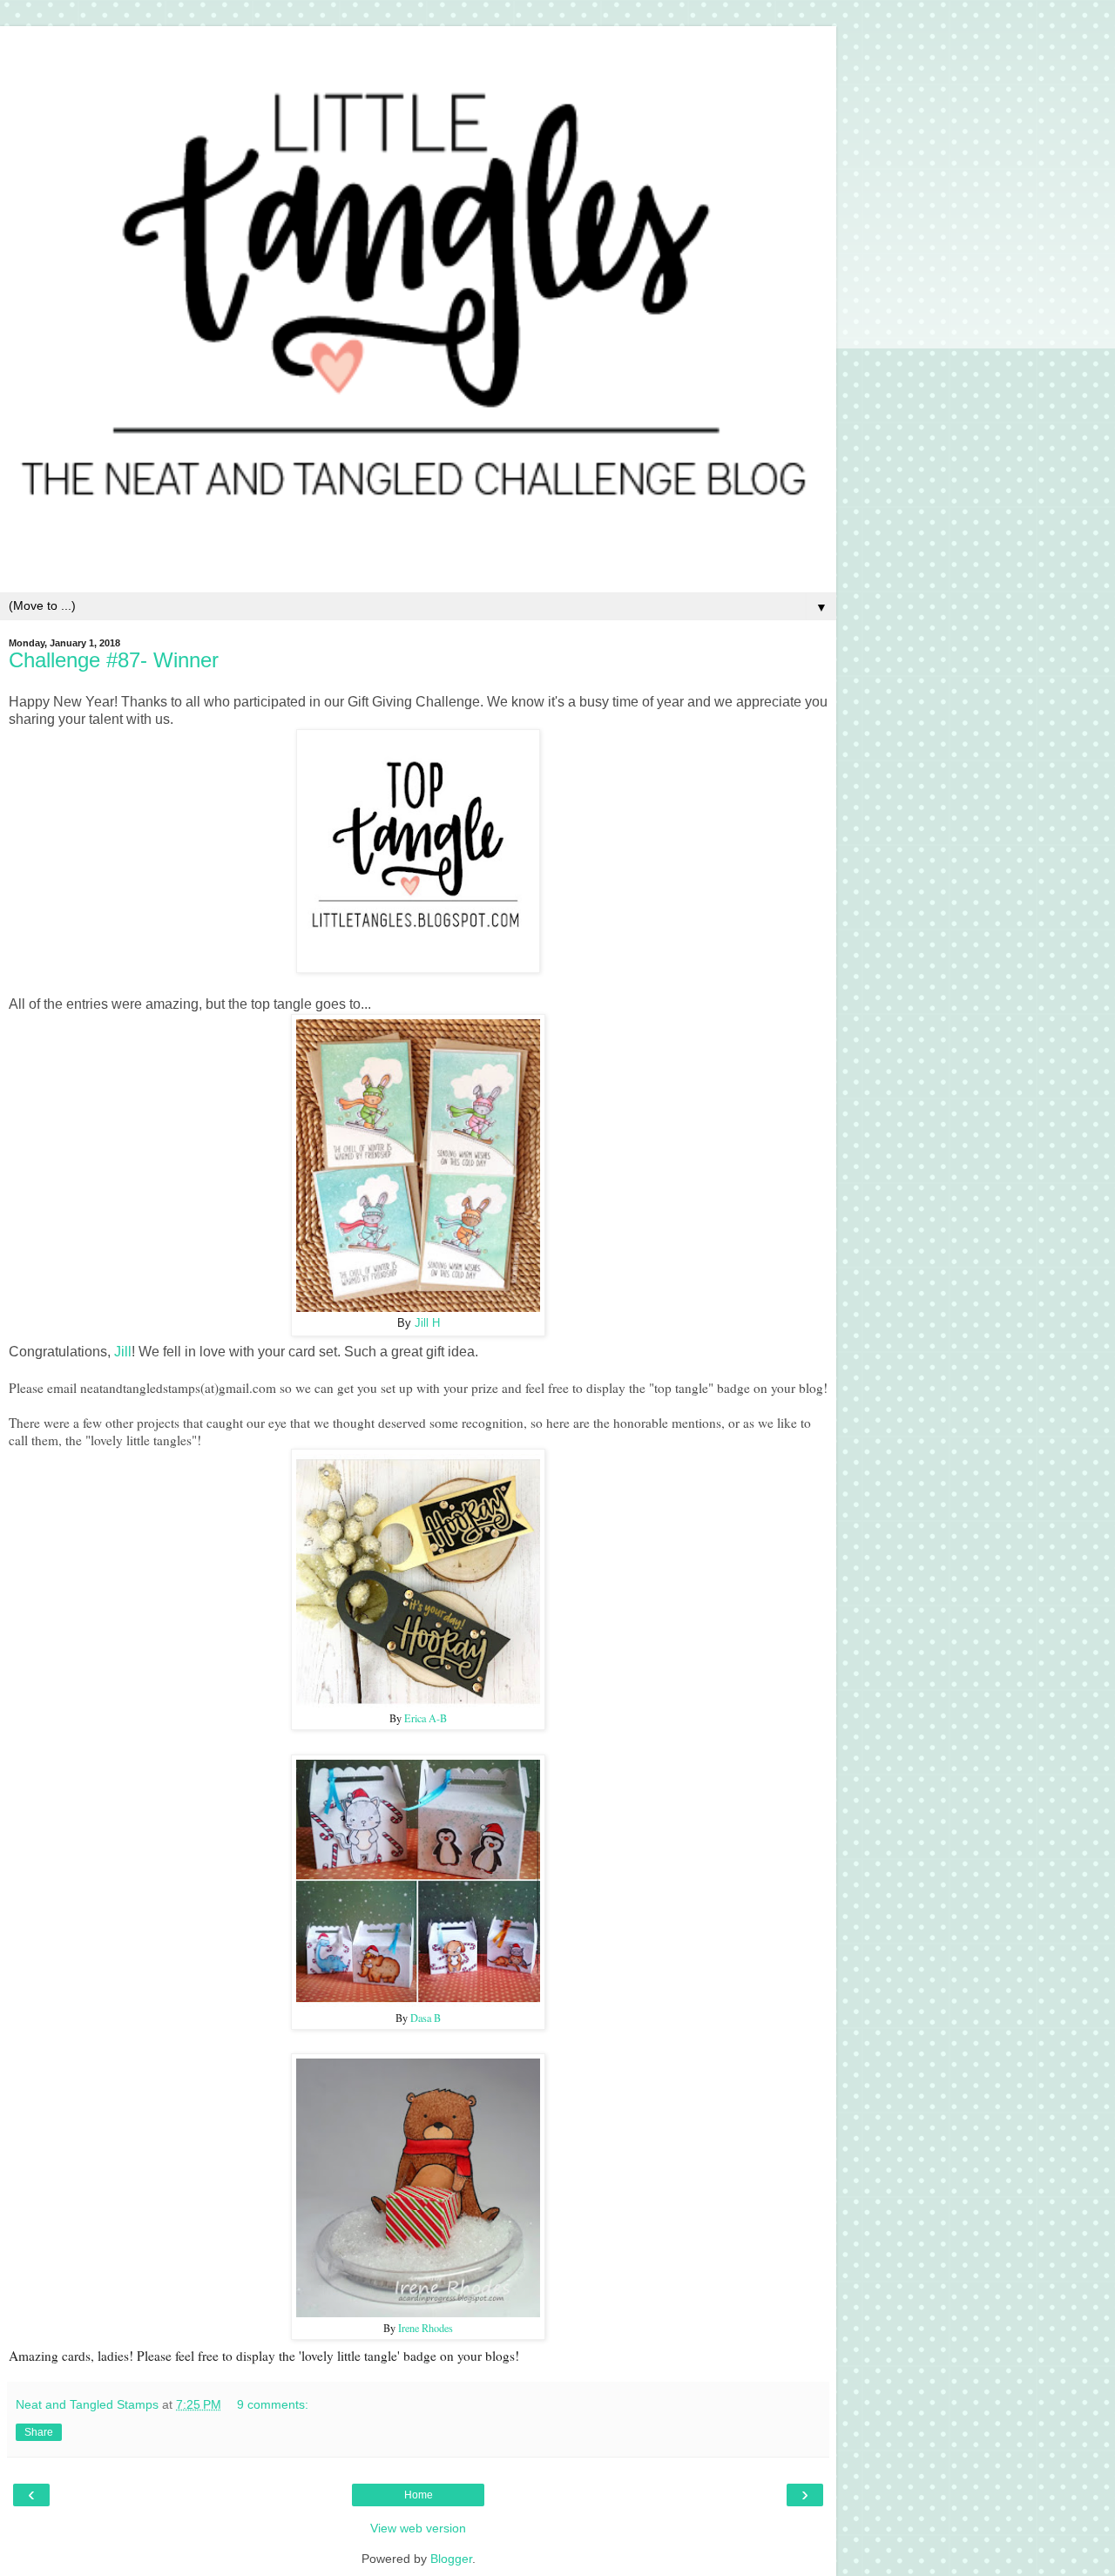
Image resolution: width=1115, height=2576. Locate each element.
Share (39, 2432)
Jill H (427, 1323)
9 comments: (273, 2404)
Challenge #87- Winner (114, 660)
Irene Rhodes (426, 2328)
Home (419, 2495)
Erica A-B (426, 1718)
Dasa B (426, 2018)
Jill (123, 1352)
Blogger (451, 2559)
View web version (418, 2528)
